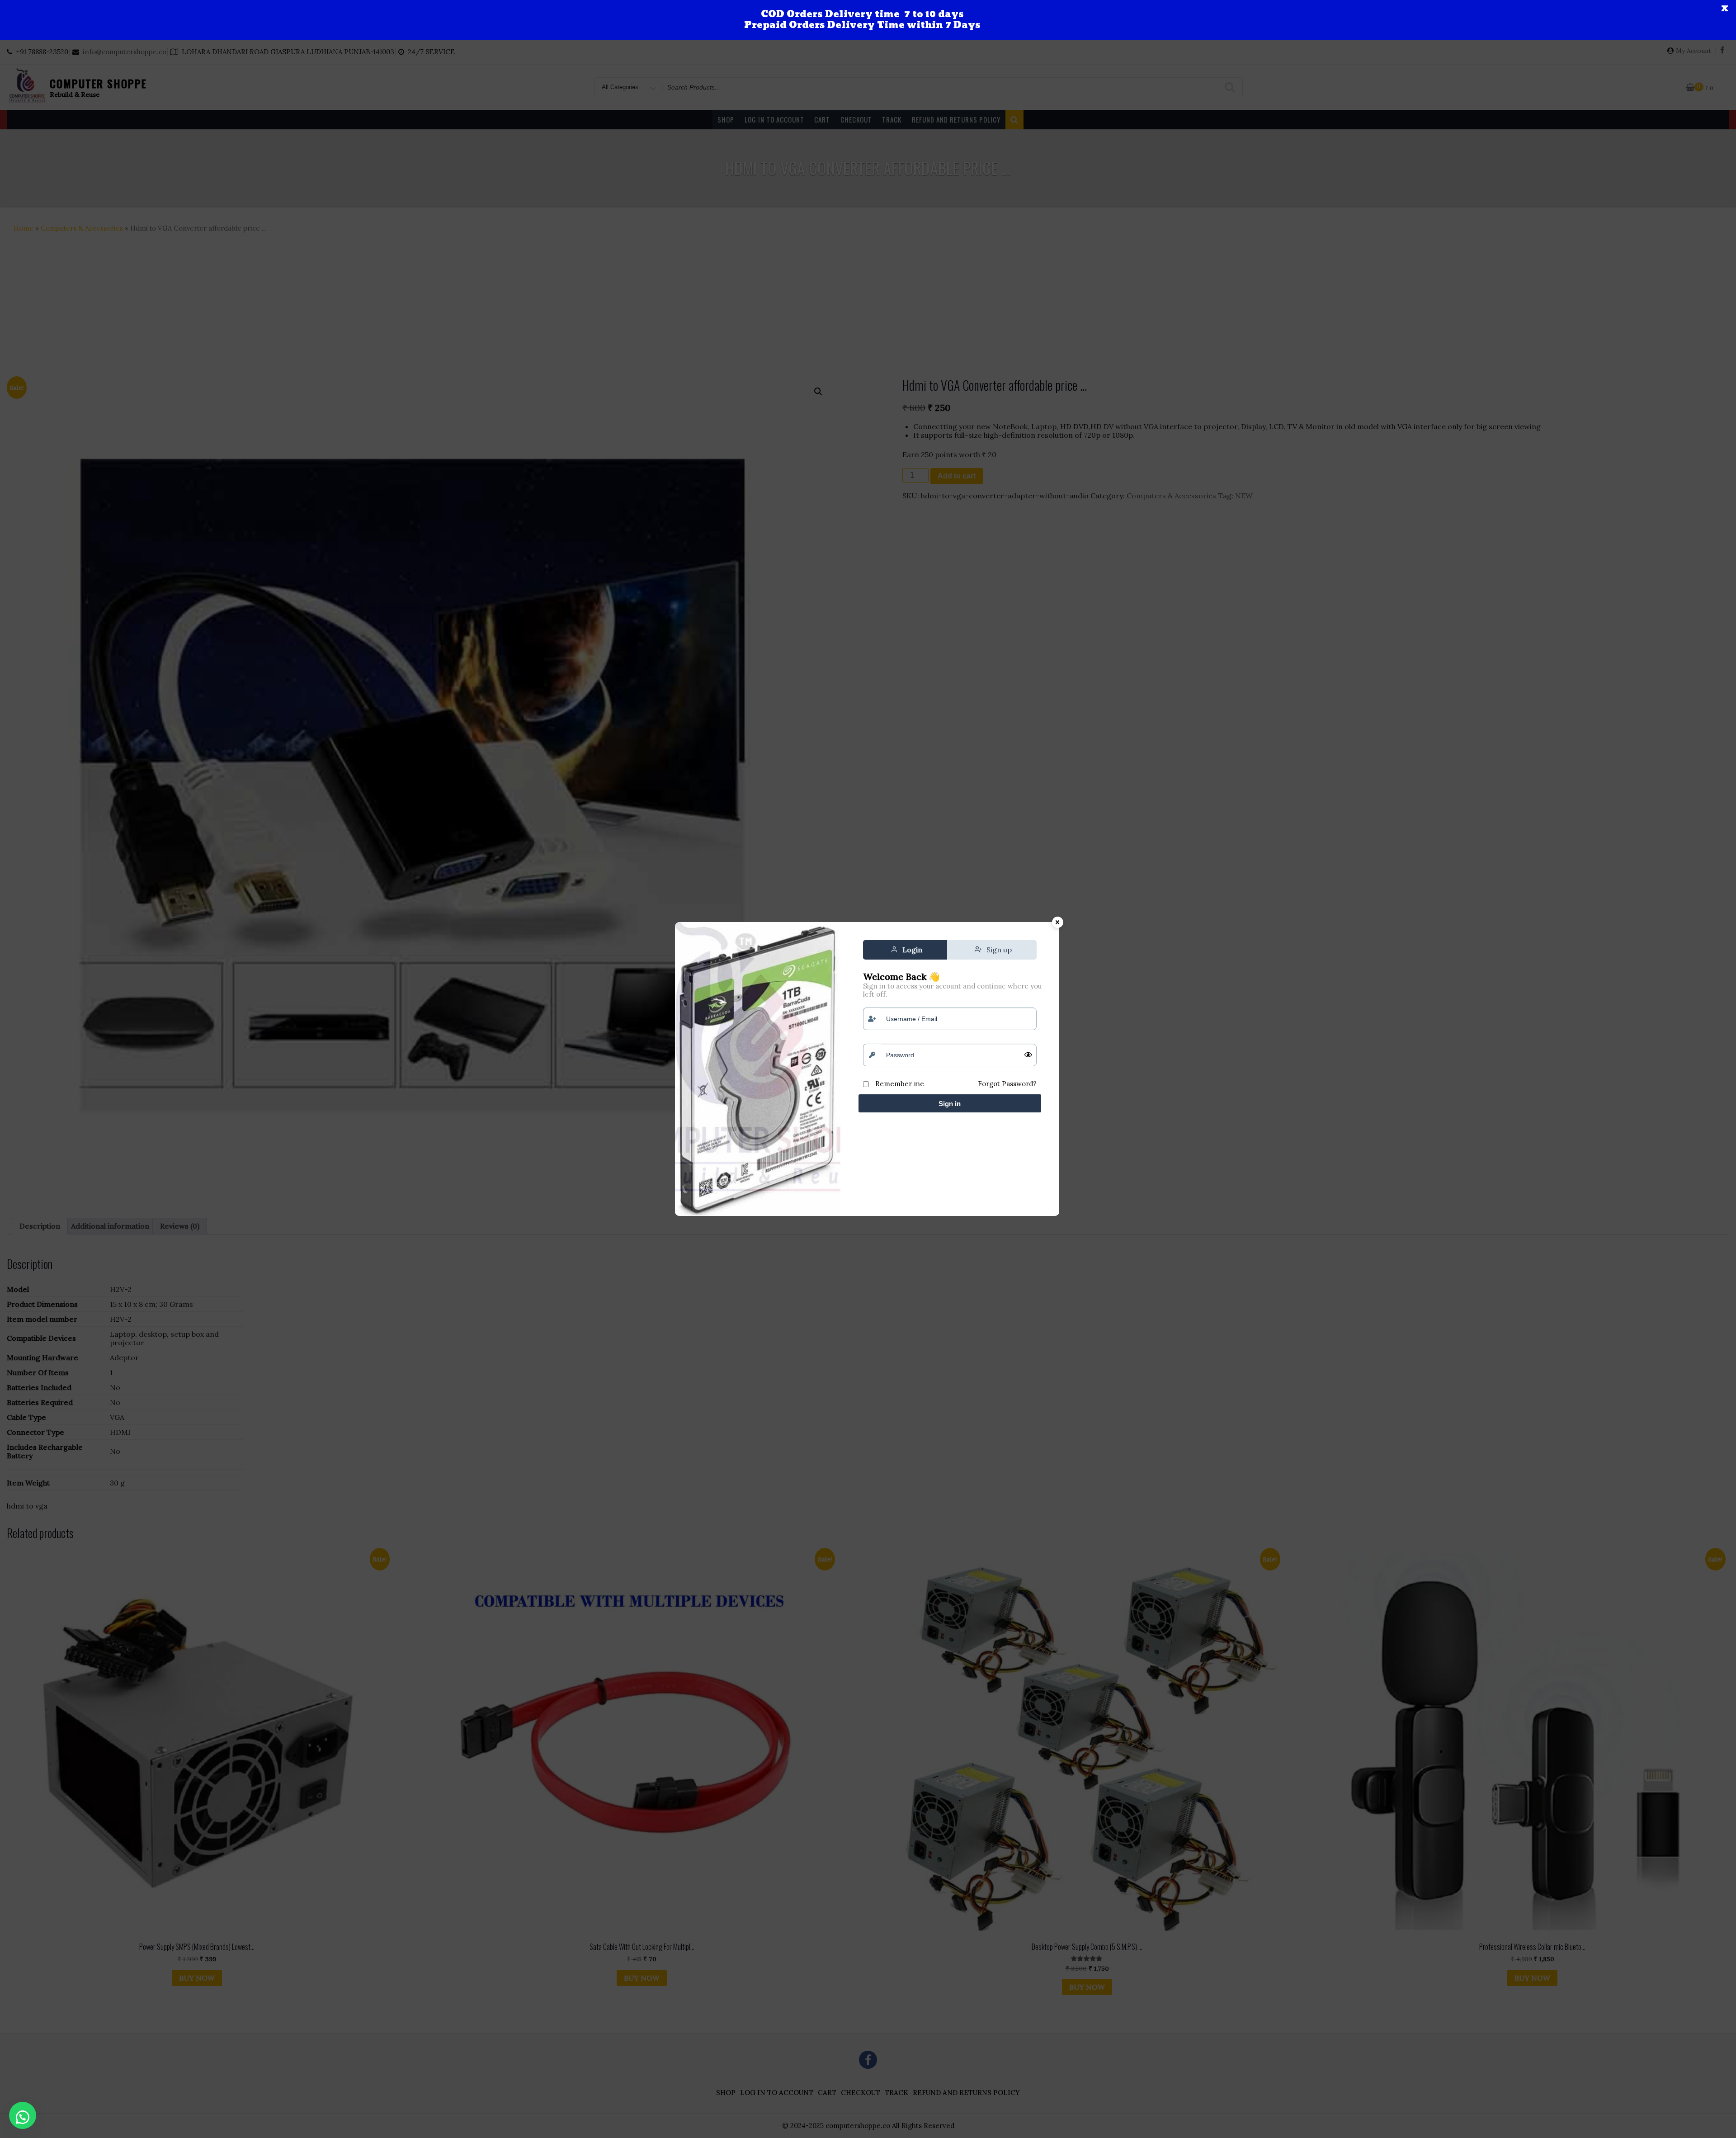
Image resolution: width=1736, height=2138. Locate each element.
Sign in (950, 1104)
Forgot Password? (1007, 1084)
